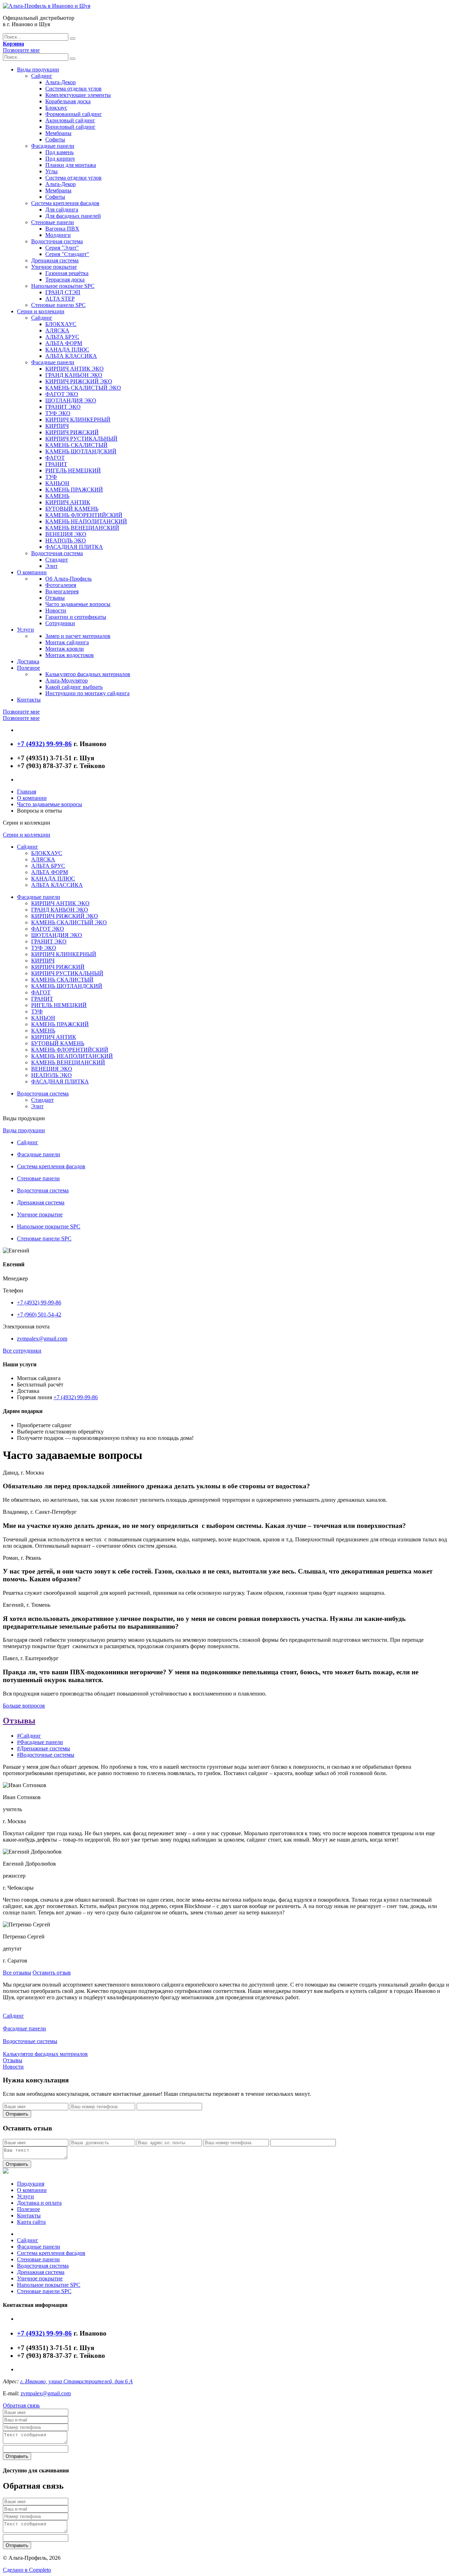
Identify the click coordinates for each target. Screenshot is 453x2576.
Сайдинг (42, 76)
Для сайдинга (62, 210)
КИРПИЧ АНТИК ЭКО (74, 369)
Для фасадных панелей (73, 216)
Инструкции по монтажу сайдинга (87, 693)
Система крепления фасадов (65, 203)
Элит (51, 566)
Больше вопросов (24, 1706)
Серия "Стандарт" (67, 254)
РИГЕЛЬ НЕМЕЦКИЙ (73, 470)
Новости (56, 610)
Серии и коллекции (41, 311)
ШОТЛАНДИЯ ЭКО (71, 400)
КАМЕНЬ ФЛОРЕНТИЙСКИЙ (84, 515)
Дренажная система (55, 260)
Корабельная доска (68, 101)
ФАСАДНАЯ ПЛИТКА (74, 547)
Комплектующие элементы (78, 95)
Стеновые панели (53, 222)
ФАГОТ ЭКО (62, 394)
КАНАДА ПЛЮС (67, 350)
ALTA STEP (60, 299)
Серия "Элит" (62, 248)
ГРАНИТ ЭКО (63, 407)
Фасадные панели (53, 146)
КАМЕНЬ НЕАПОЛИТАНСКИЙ (86, 521)
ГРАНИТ (56, 464)
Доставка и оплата (39, 2203)
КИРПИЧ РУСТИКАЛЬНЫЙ (81, 439)
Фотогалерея (61, 585)
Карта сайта (31, 2222)
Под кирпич (60, 159)
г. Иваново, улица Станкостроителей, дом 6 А (76, 2381)
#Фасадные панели (40, 1742)
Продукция (31, 2184)
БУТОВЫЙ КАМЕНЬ (72, 509)
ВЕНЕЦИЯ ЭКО (66, 534)
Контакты (29, 700)
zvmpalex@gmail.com (42, 1339)
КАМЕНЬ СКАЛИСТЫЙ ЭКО (83, 388)
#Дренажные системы (44, 1748)
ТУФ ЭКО (58, 413)
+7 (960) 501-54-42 (39, 1315)
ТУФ (51, 477)
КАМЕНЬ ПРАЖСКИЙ (74, 490)
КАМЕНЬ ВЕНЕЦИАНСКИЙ (82, 528)
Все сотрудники (22, 1351)
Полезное (28, 668)
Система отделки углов (73, 89)
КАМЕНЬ (57, 496)
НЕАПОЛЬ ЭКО (66, 540)
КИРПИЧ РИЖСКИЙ (72, 432)
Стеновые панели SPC (58, 305)
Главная (27, 792)
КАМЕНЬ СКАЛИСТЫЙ (76, 445)
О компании (32, 572)
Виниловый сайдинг (70, 127)
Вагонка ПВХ (62, 229)
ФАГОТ (55, 458)
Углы (51, 171)
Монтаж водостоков (70, 655)
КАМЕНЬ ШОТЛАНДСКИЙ (81, 451)
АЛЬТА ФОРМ (64, 343)
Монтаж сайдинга (67, 642)
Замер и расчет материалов (78, 636)
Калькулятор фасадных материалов (88, 674)
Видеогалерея (62, 591)
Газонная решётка (67, 273)
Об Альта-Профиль (68, 579)
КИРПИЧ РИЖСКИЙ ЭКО (79, 381)
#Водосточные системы (46, 1755)
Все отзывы (17, 1973)
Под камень (59, 152)
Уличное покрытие (54, 267)
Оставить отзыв (52, 1973)
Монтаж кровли (65, 649)
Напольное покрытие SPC (63, 286)
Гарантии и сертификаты (76, 617)
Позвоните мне (21, 50)
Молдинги (58, 235)
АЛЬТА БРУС (62, 337)
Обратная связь (21, 2405)
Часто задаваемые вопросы (78, 604)
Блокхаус (56, 108)
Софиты (55, 139)
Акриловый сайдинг (70, 120)
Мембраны (58, 133)
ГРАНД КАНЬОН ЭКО (74, 375)
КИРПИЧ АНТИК (68, 502)
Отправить (17, 2114)
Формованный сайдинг (74, 114)
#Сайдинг (29, 1736)
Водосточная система (57, 241)
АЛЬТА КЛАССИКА (71, 356)
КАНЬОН (57, 483)
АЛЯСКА (57, 330)
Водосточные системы (30, 2041)
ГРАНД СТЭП (63, 292)
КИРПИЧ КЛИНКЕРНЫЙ (78, 420)
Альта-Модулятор (67, 681)
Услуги (25, 630)
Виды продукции (38, 69)
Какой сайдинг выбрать (74, 687)
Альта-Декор (61, 82)
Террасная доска (65, 280)
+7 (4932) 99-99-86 (39, 1302)
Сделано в (27, 2570)
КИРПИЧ (57, 426)
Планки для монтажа (71, 165)
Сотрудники (60, 623)
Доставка (28, 661)
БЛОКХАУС (61, 324)
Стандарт (57, 560)
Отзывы (55, 598)
